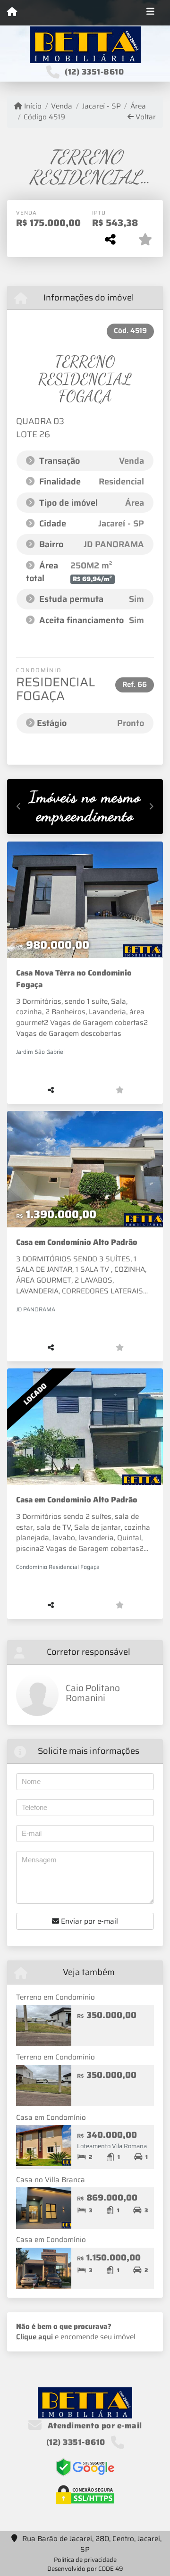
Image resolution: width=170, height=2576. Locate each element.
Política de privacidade (85, 2560)
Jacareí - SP (101, 106)
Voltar (145, 117)
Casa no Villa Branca (51, 2180)
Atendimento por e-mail (94, 2426)
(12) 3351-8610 (94, 72)
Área (138, 106)
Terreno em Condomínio (55, 1997)
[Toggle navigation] (150, 13)
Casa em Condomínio (51, 2117)
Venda (62, 106)
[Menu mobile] (12, 12)
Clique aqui (34, 2337)
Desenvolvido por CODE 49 (85, 2569)
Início (32, 106)
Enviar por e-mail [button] (89, 1921)
